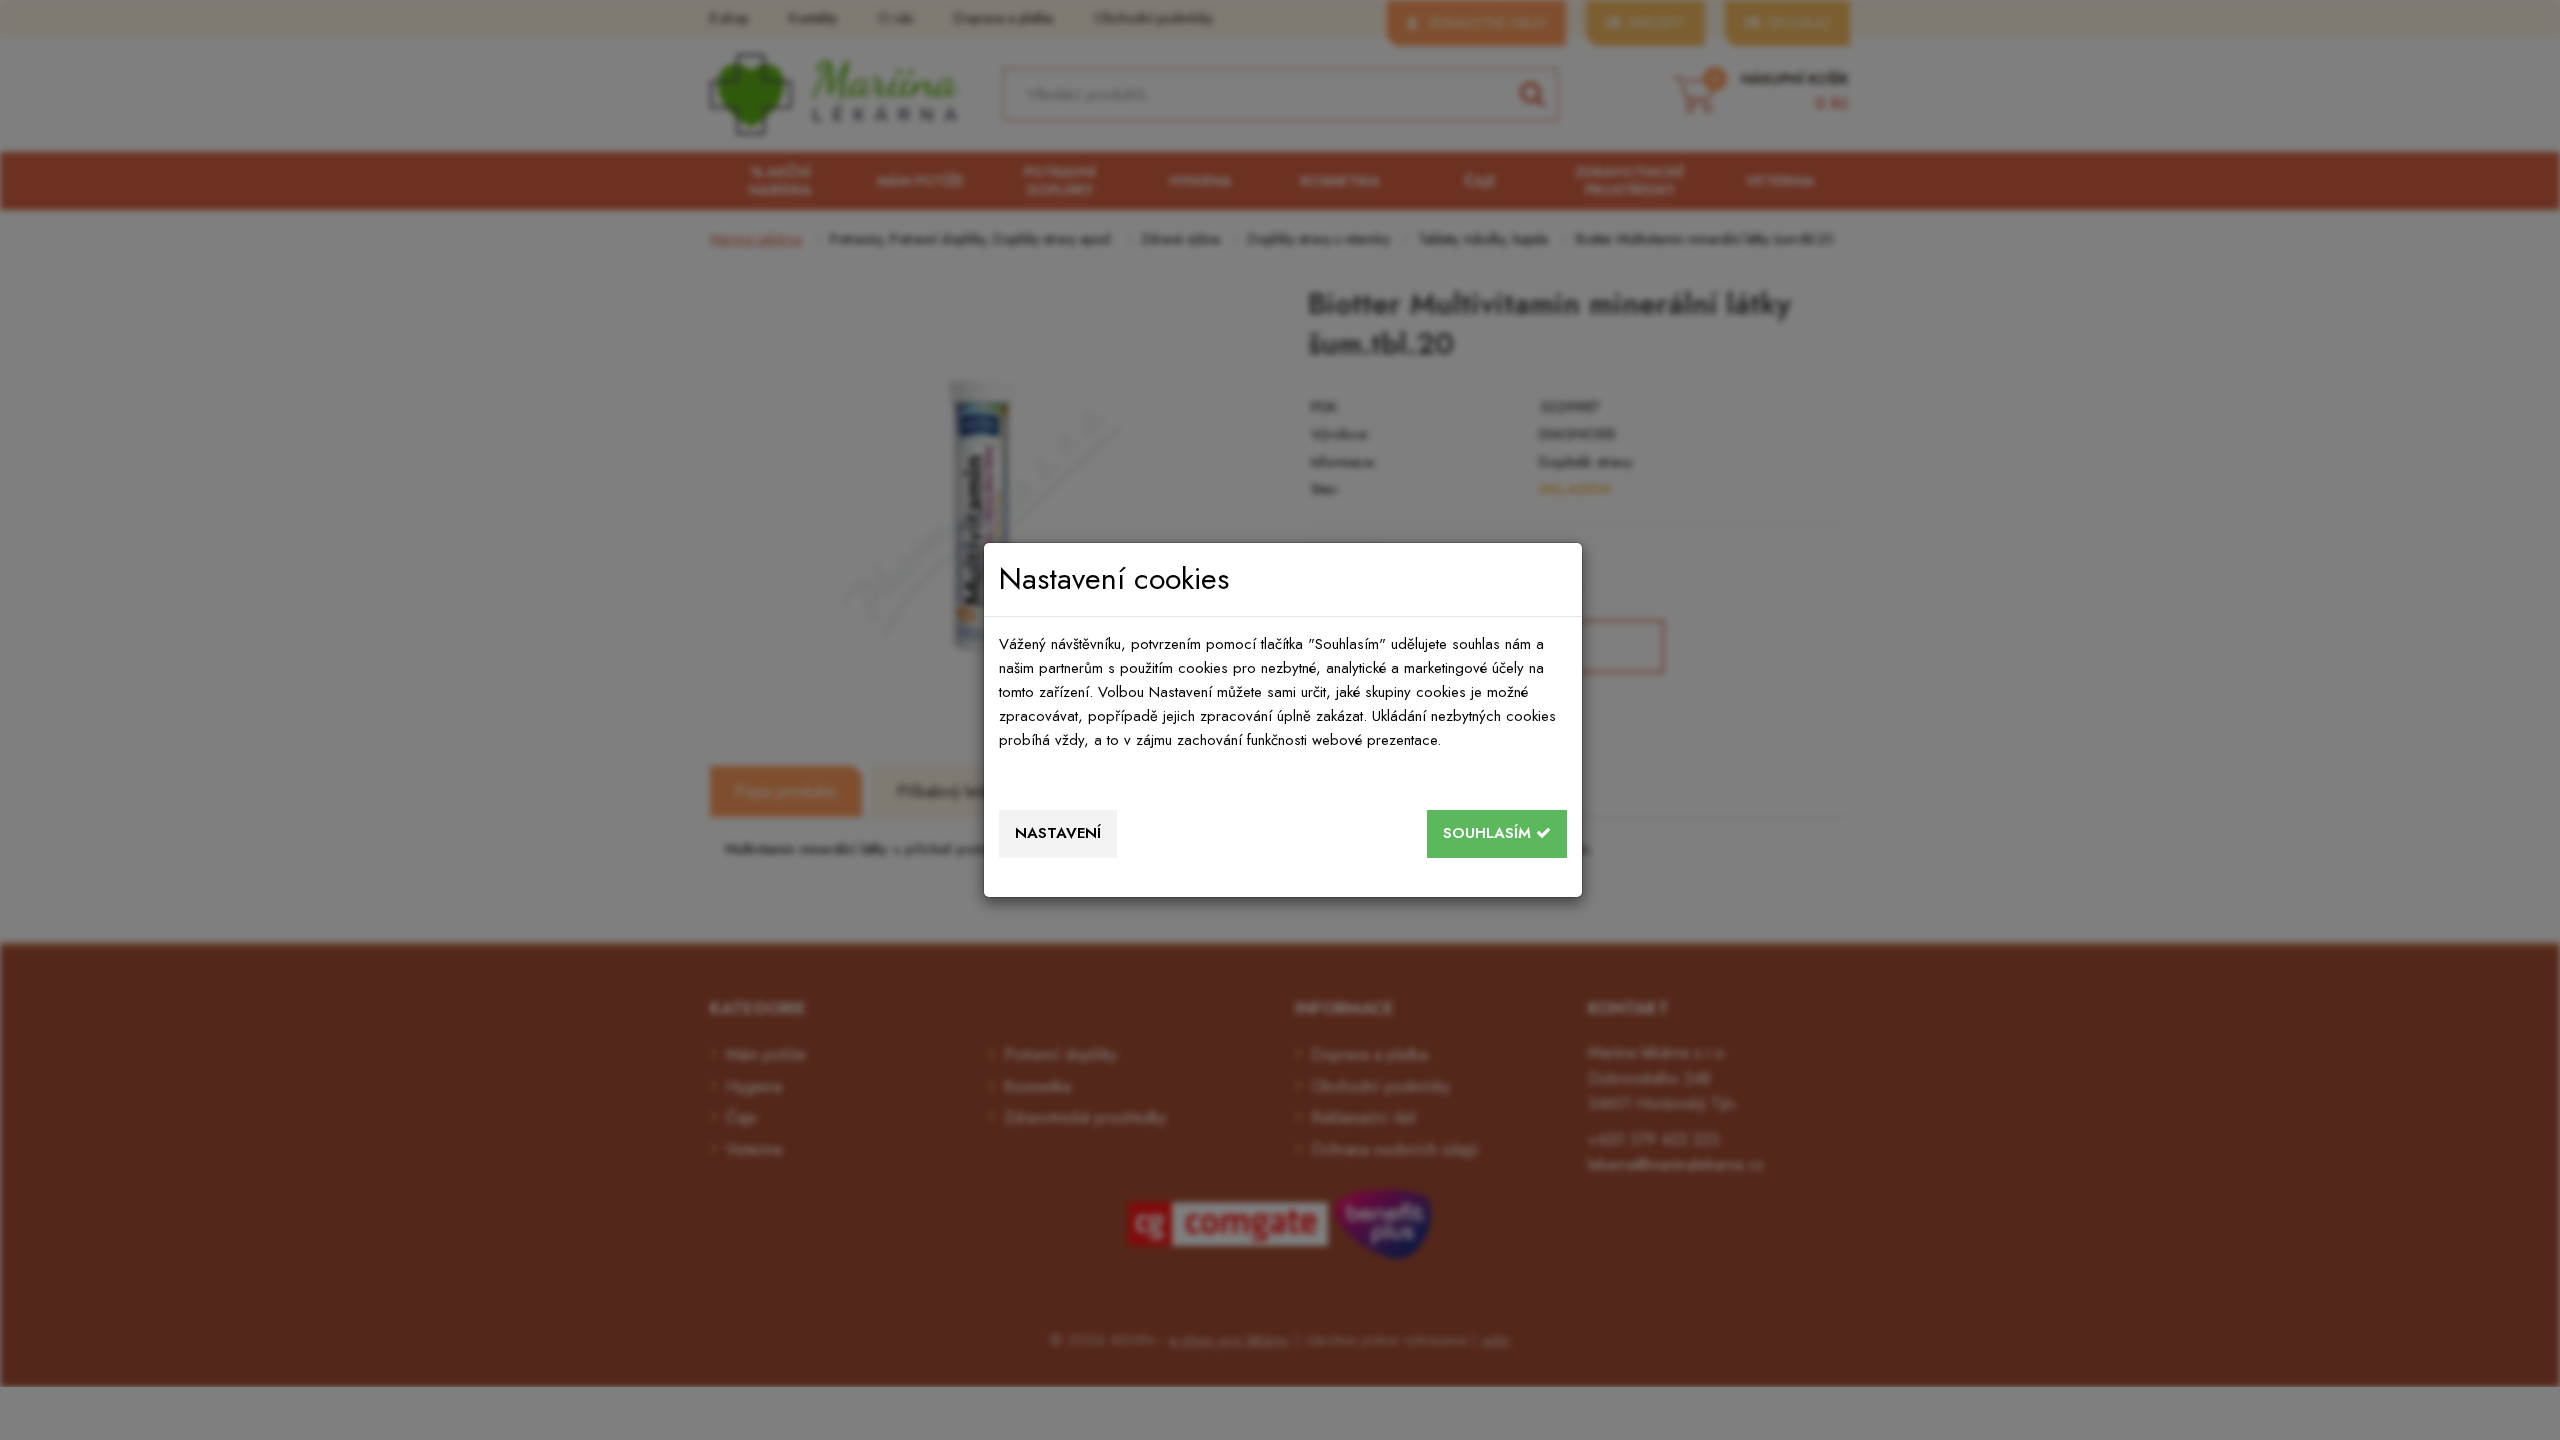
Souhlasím (1489, 833)
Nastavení (1058, 833)
